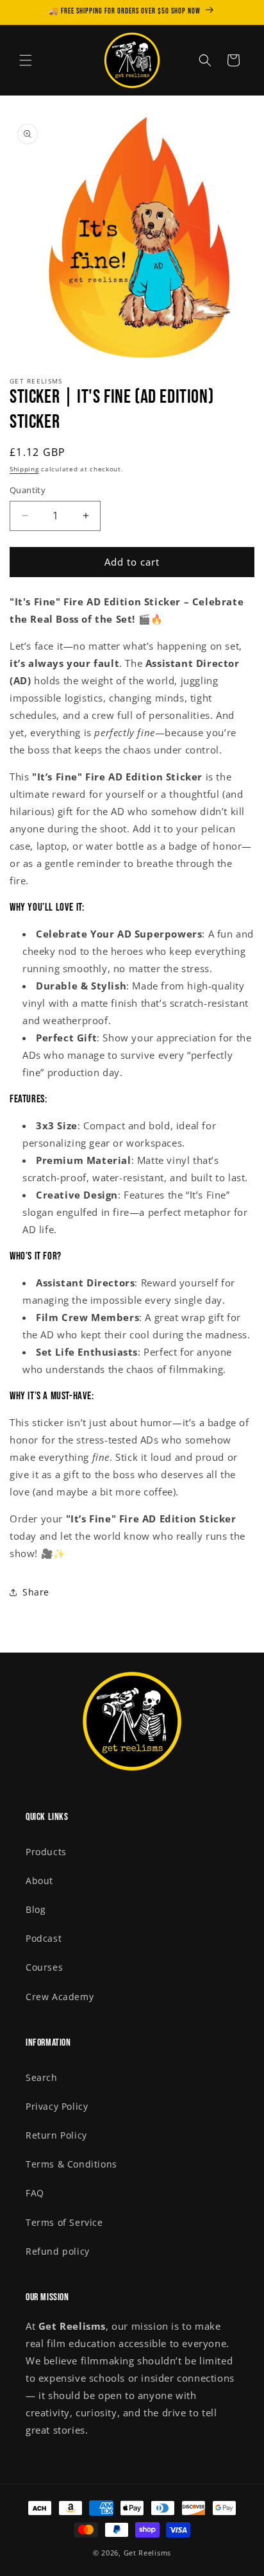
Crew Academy (60, 1997)
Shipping (24, 469)
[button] (26, 60)
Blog (36, 1909)
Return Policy (56, 2135)
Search (42, 2077)
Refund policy (58, 2251)
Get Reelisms (147, 2553)
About (39, 1881)
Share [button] (36, 1592)
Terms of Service (64, 2222)
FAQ (35, 2193)
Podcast (44, 1938)
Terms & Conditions (71, 2164)
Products (46, 1852)
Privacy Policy (57, 2106)
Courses (44, 1967)
